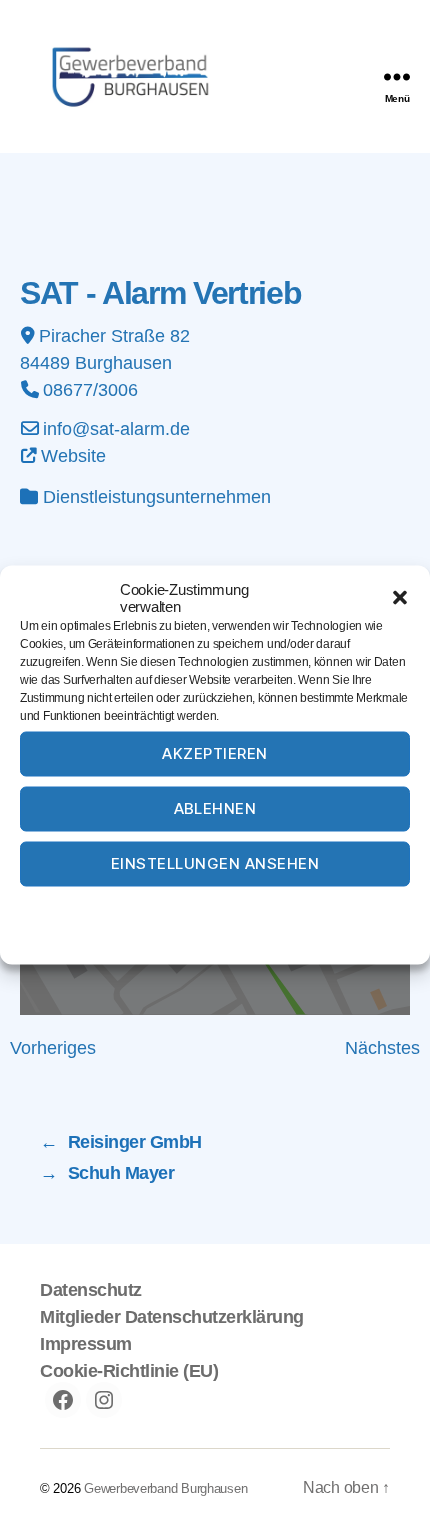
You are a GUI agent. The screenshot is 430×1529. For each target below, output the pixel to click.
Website (73, 456)
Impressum (317, 907)
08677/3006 (90, 390)
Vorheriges (53, 1048)
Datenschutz (235, 907)
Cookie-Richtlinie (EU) (129, 1371)
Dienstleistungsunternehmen (157, 497)
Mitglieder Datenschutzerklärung (172, 1317)
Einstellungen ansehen (215, 863)
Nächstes (382, 1048)
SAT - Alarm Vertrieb (160, 293)
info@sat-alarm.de (116, 429)
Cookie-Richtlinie (138, 907)
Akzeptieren (215, 753)
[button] (400, 597)
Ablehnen (215, 808)
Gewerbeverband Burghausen (165, 1488)
